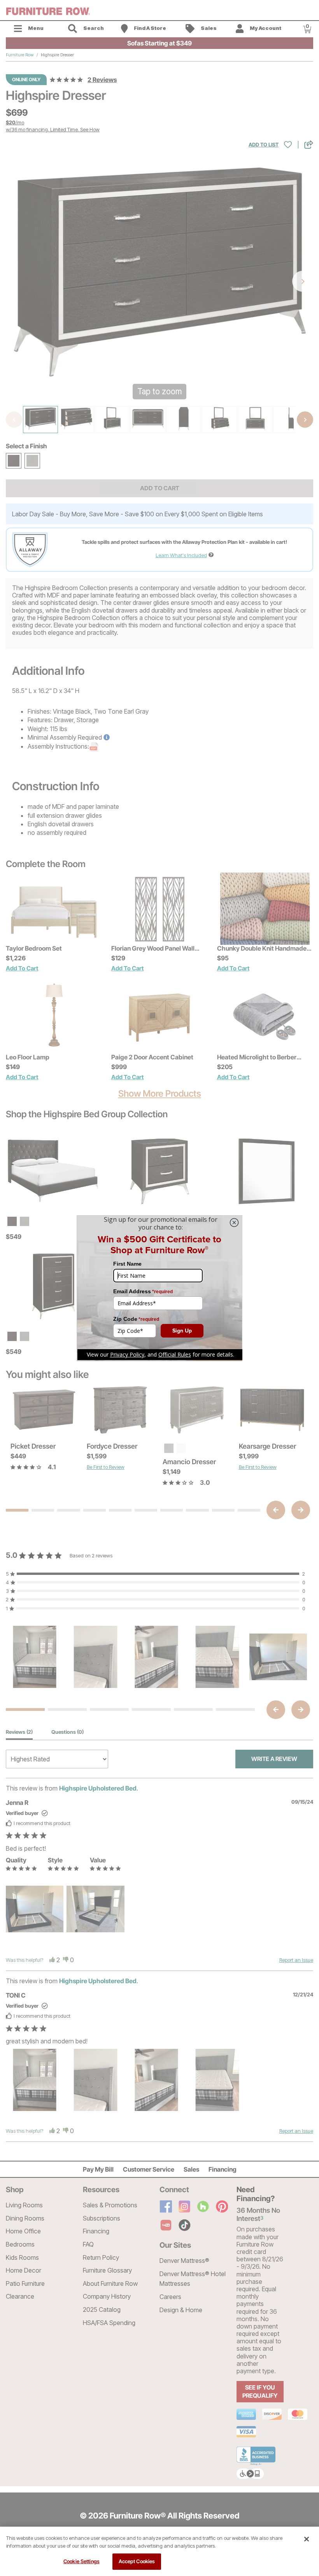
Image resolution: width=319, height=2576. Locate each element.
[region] (159, 2551)
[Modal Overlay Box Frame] (159, 1288)
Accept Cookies (137, 2561)
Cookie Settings (82, 2561)
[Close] (307, 2539)
